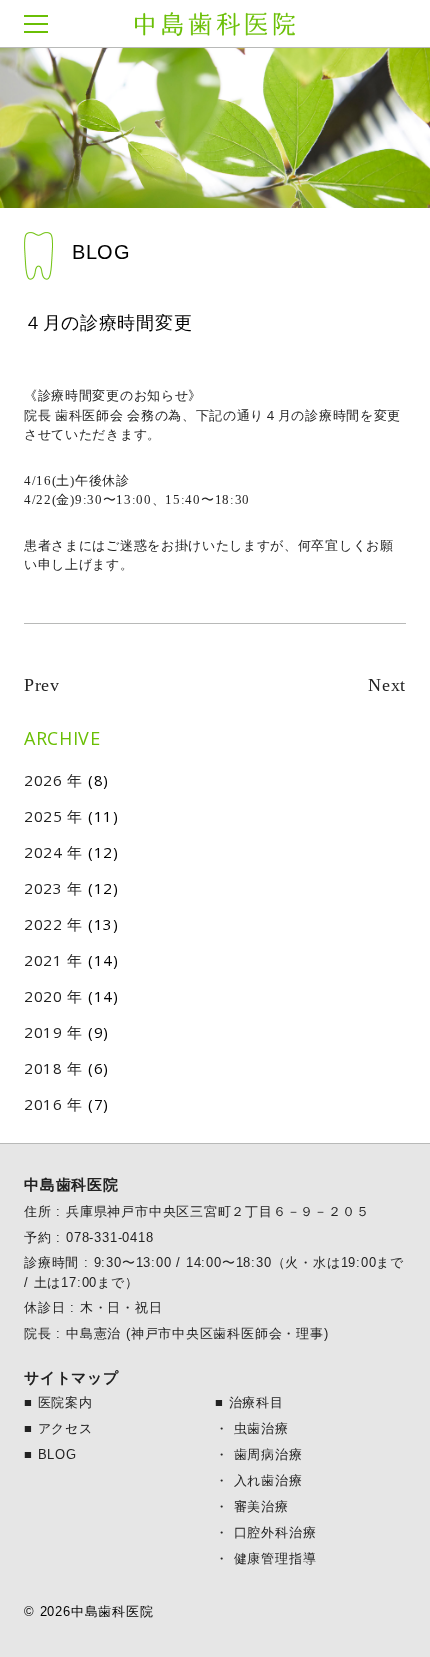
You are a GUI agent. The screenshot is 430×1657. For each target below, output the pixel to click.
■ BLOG (50, 1454)
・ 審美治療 (252, 1506)
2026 (43, 780)
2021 (43, 960)
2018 (43, 1068)
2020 (43, 996)
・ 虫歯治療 (252, 1428)
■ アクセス (58, 1428)
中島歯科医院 (215, 24)
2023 (43, 888)
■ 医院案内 (58, 1402)
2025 (43, 816)
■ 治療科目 (249, 1402)
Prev (42, 685)
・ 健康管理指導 (265, 1558)
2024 (43, 852)
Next (387, 685)
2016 (43, 1104)
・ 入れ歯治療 (259, 1480)
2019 (43, 1032)
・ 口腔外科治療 (265, 1532)
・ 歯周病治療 (259, 1454)
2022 (43, 924)
